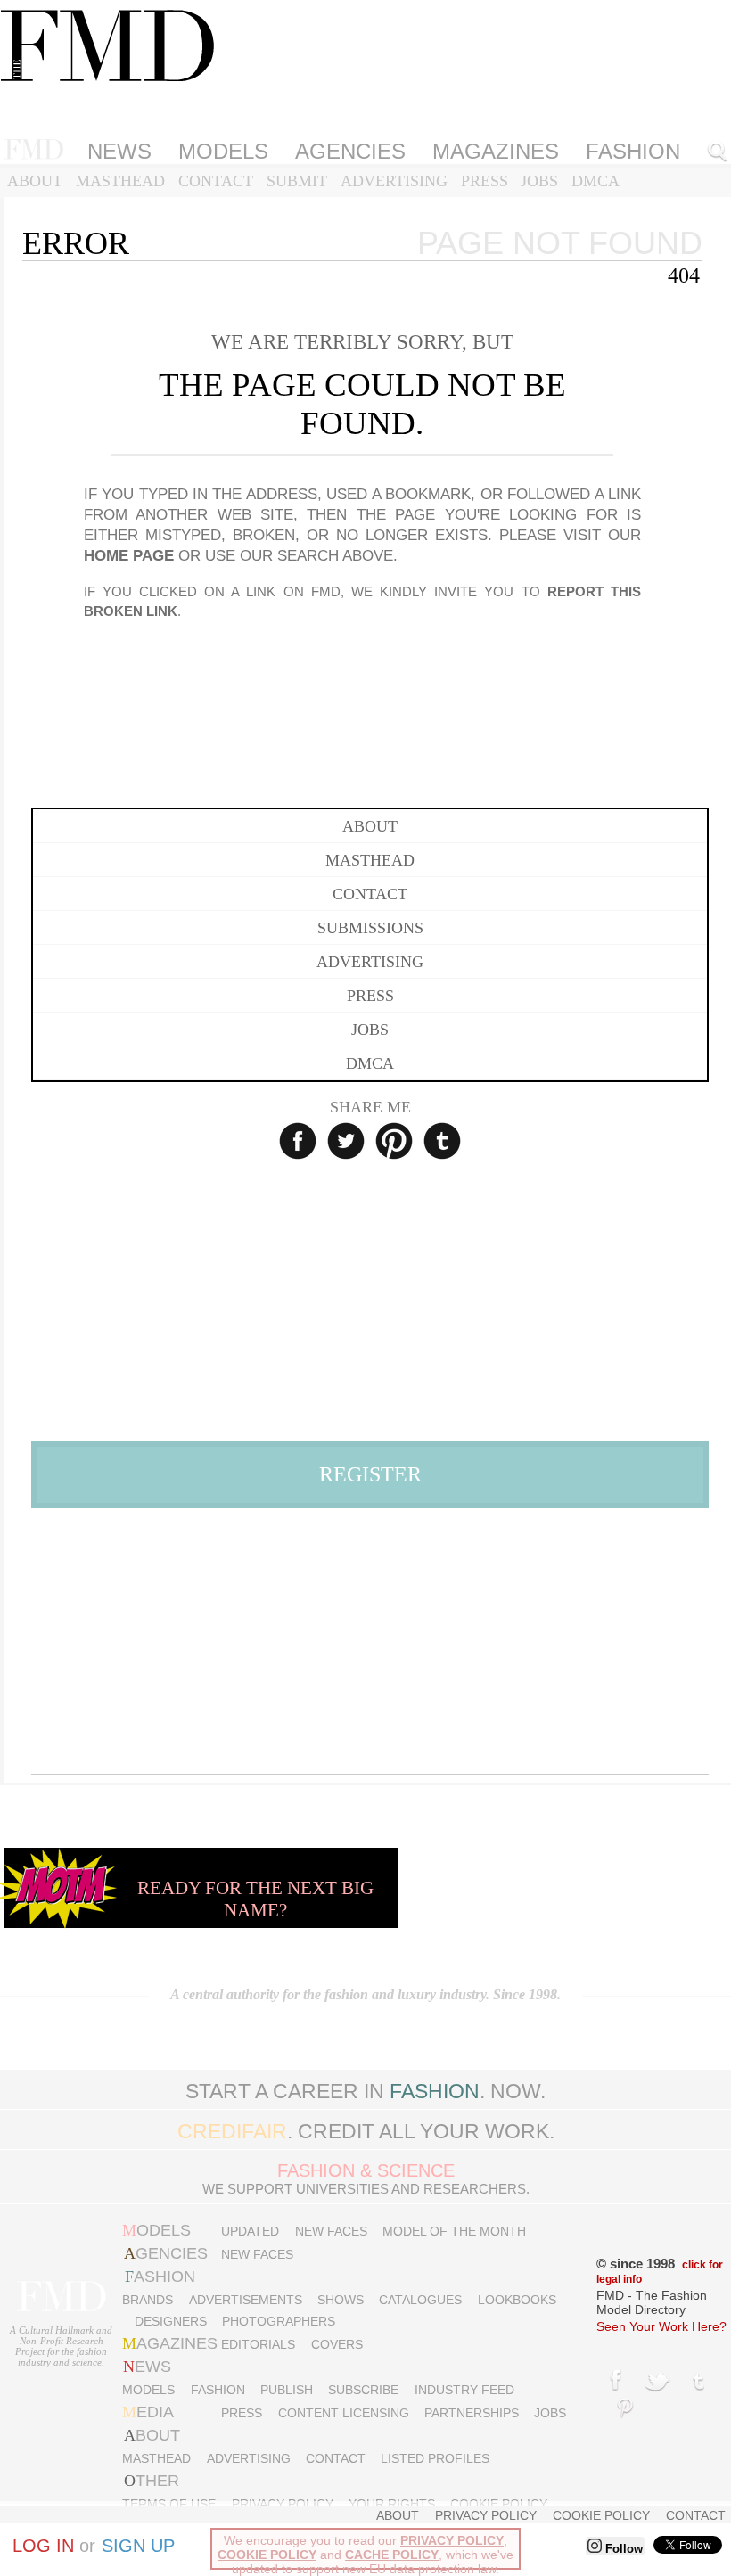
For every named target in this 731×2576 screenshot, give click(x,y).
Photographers (279, 2321)
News (119, 151)
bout (152, 2435)
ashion (160, 2277)
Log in (43, 2546)
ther (152, 2481)
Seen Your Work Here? (661, 2326)
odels (156, 2230)
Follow (622, 2549)
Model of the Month (454, 2231)
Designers (171, 2321)
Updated (250, 2231)
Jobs (539, 181)
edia (148, 2412)
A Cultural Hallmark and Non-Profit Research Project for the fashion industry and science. (61, 2346)
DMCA (595, 181)
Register (370, 1474)
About (35, 181)
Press (485, 181)
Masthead (120, 181)
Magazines (496, 151)
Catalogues (420, 2300)
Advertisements (246, 2300)
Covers (337, 2344)
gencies (166, 2253)
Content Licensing (344, 2413)
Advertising (394, 181)
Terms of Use (169, 2504)
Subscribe (363, 2390)
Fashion (218, 2390)
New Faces (331, 2231)
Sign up (138, 2546)
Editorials (258, 2344)
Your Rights (392, 2504)
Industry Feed (464, 2390)
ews (147, 2367)
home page (129, 556)
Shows (341, 2300)
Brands (148, 2300)
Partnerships (472, 2413)
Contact (216, 181)
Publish (287, 2390)
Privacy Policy (283, 2504)
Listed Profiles (435, 2458)
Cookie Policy (499, 2504)
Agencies (350, 151)
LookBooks (517, 2300)
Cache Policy (392, 2555)
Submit (297, 181)
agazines (170, 2343)
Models (223, 151)
